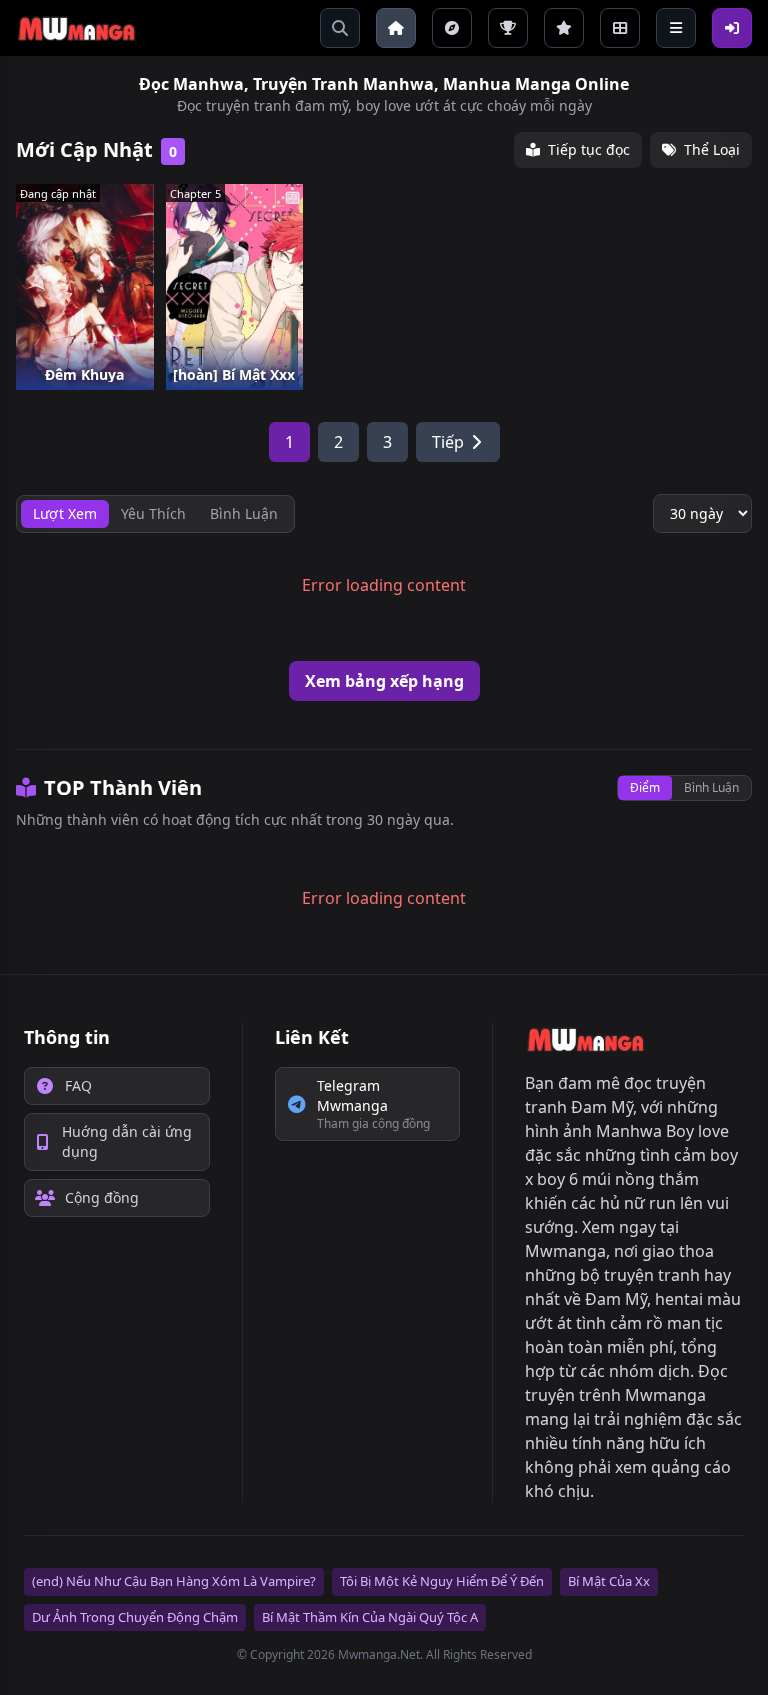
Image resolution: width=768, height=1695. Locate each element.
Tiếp (448, 442)
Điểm (645, 787)
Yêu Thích (153, 513)
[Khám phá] (452, 28)
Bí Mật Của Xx (609, 1581)
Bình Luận (711, 787)
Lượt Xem (65, 513)
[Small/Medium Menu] (676, 28)
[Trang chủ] (396, 28)
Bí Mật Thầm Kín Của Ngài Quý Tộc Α (370, 1617)
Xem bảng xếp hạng (384, 681)
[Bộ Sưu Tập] (620, 28)
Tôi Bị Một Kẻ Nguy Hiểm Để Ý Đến (442, 1581)
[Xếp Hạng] (564, 28)
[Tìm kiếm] (340, 28)
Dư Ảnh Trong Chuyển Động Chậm (135, 1617)
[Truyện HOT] (508, 28)
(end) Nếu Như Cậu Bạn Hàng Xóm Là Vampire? (174, 1581)
